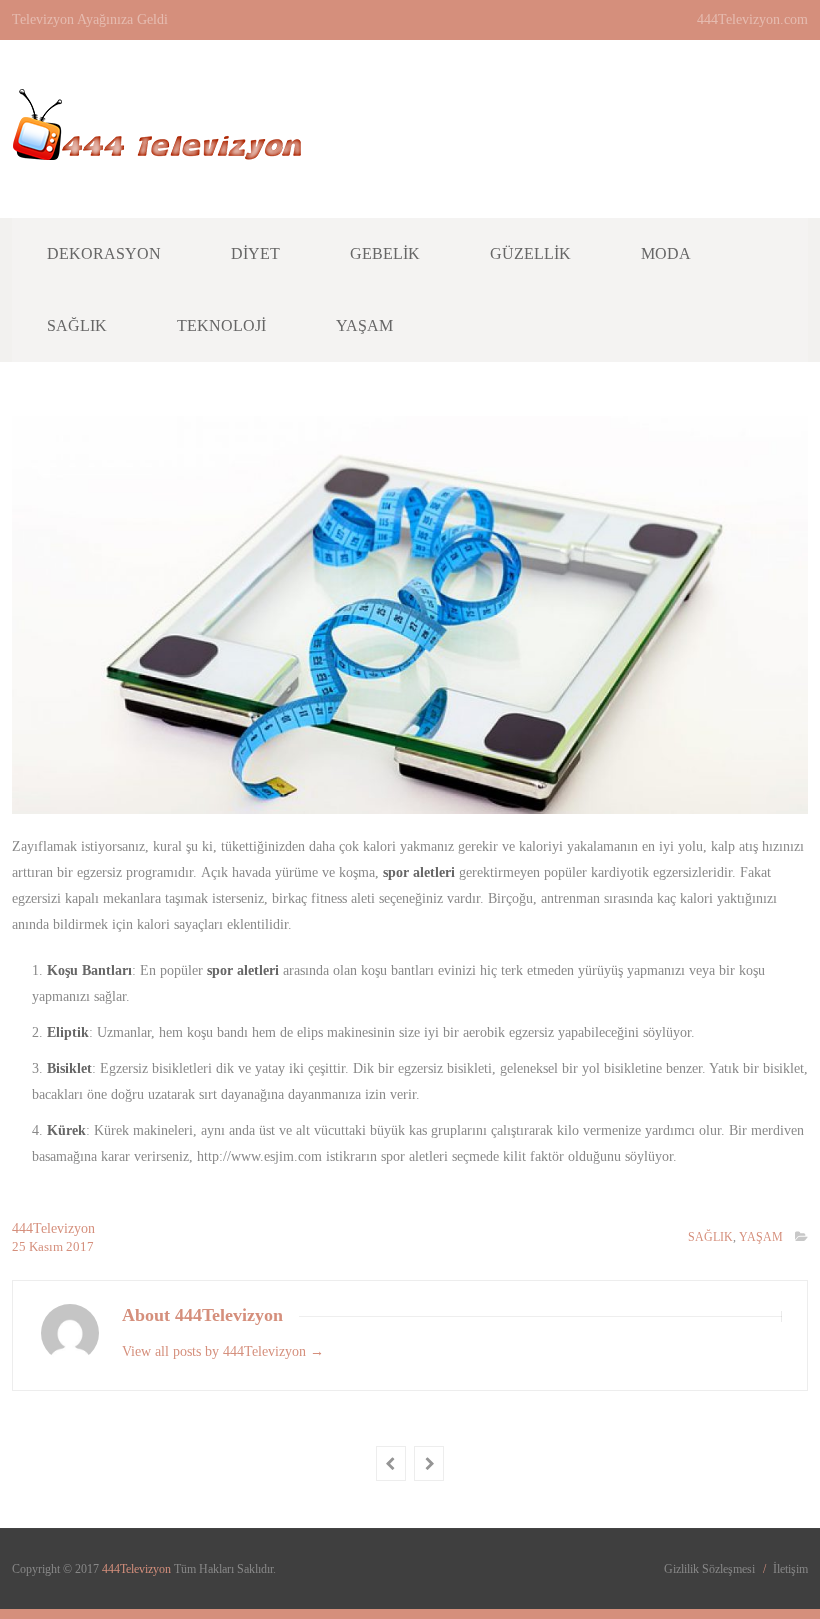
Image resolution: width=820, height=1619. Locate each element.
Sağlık (77, 325)
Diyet (255, 253)
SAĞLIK (710, 1237)
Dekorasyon (104, 253)
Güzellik (530, 253)
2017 (80, 1246)
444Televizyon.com (752, 19)
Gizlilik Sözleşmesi (709, 1569)
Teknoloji (221, 325)
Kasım (47, 1246)
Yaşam (364, 325)
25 (20, 1246)
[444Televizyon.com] (156, 150)
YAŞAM (761, 1237)
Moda (666, 253)
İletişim (790, 1569)
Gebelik (385, 253)
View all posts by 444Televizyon (223, 1351)
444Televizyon (53, 1228)
